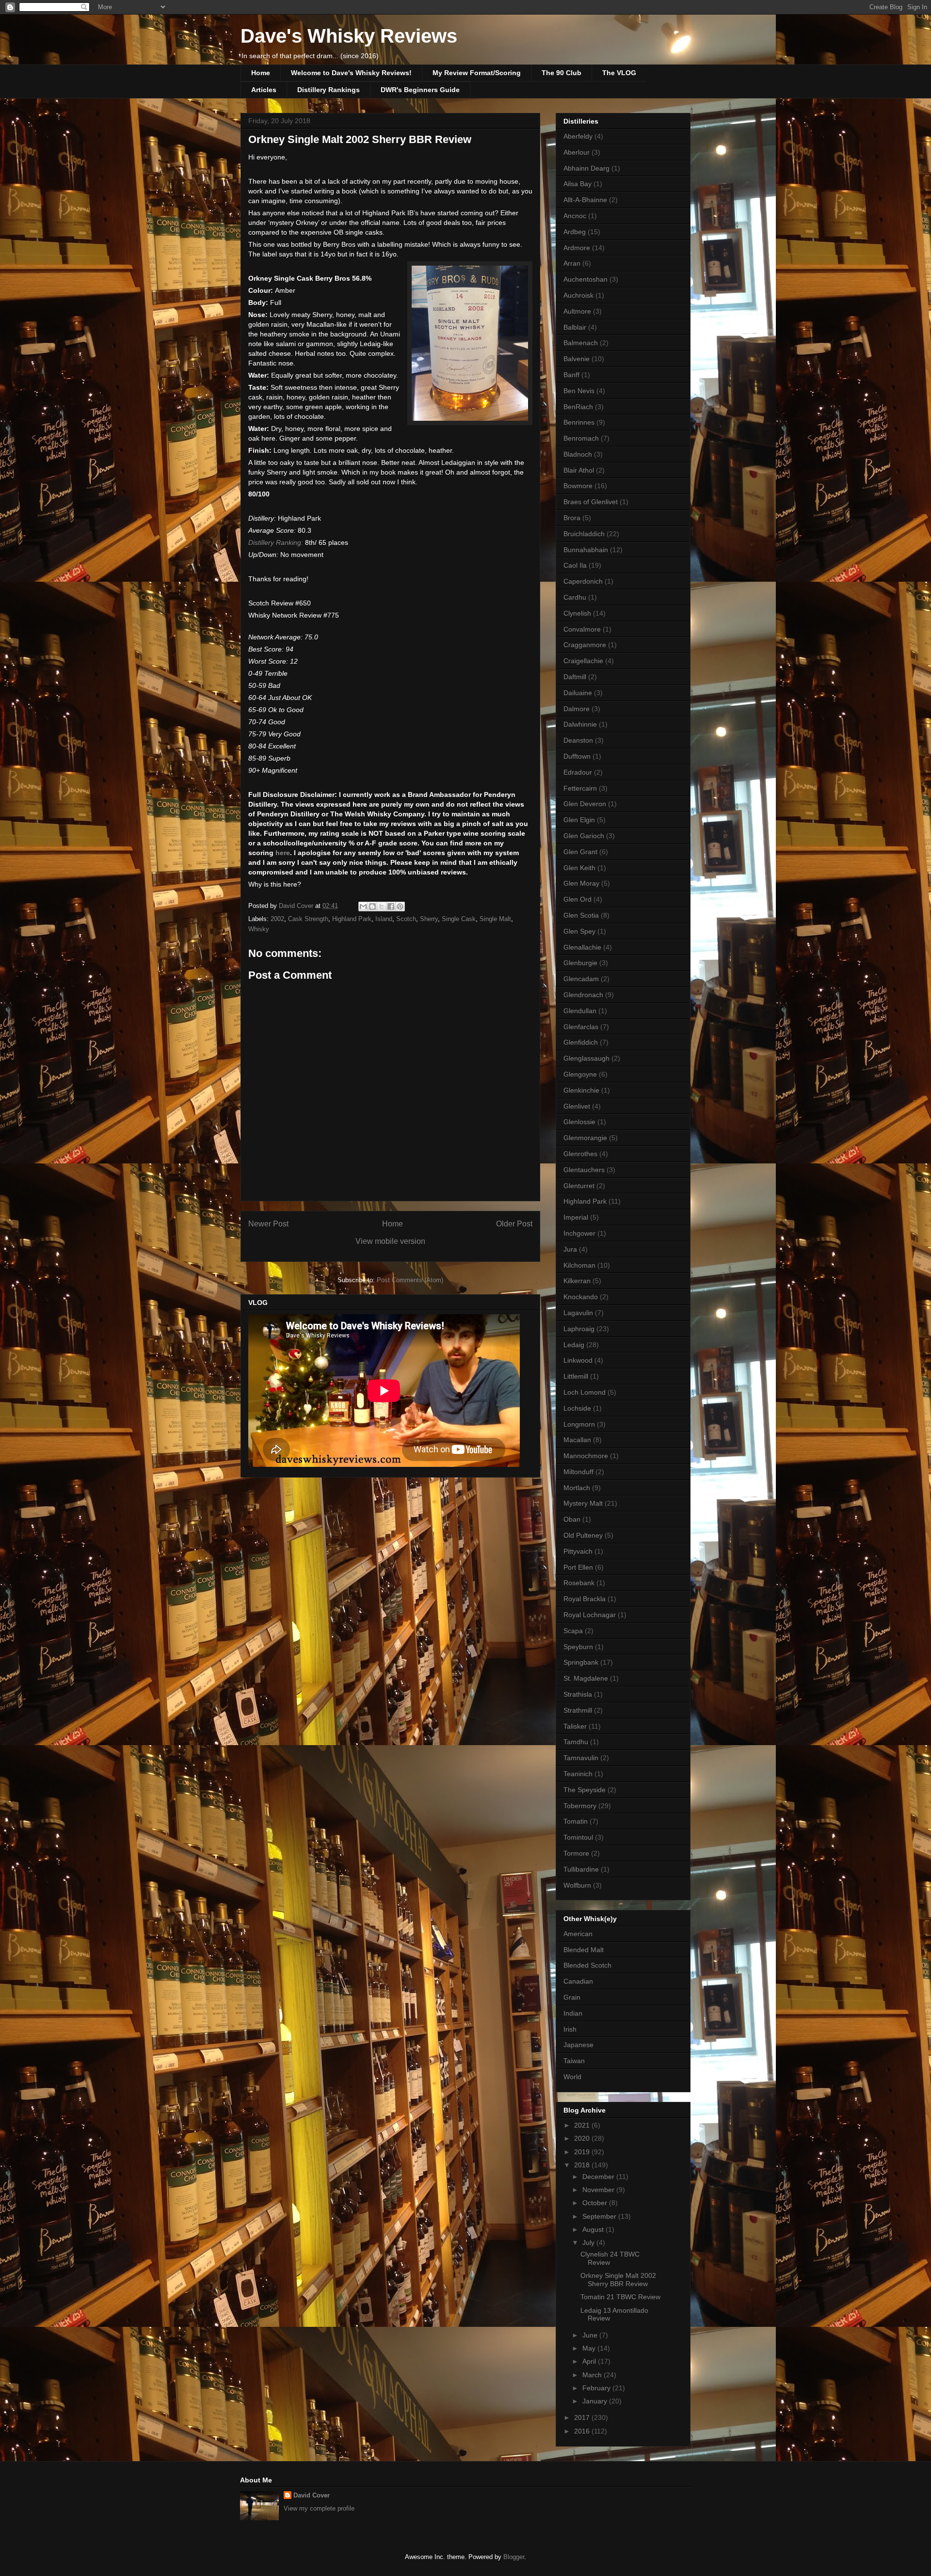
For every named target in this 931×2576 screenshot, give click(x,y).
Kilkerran (577, 1281)
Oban (572, 1519)
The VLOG (619, 73)
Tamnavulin (581, 1758)
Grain (572, 1997)
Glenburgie (580, 963)
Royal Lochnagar (590, 1615)
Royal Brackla (585, 1599)
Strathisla (578, 1694)
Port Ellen (578, 1567)
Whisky (259, 929)
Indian (573, 2013)
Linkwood (578, 1360)
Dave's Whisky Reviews (349, 36)
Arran (572, 263)
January (596, 2401)
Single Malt (495, 919)
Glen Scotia (581, 915)
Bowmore (578, 486)
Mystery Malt (583, 1503)
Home (261, 73)
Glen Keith (579, 868)
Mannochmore (586, 1456)
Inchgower (579, 1233)
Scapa (573, 1631)
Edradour (578, 772)
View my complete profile (319, 2508)
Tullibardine (581, 1869)
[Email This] (363, 906)
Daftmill (575, 677)
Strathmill (578, 1710)
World (572, 2077)
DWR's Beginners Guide (420, 90)
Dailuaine (578, 693)
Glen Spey (579, 931)
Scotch (406, 919)
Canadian (578, 1981)
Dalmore (577, 709)
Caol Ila (575, 565)
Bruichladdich (584, 534)
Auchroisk (578, 295)
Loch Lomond (585, 1392)
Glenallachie (582, 947)
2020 (583, 2138)
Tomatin (576, 1821)
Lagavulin (578, 1313)
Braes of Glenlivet (591, 502)
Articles (264, 90)
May (590, 2348)
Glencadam (581, 979)
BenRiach (578, 407)
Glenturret (579, 1186)
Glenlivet (577, 1106)
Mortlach (577, 1488)
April (590, 2361)
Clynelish (577, 613)
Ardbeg (575, 232)
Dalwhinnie (580, 724)
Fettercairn (580, 788)
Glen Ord (578, 899)
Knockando (581, 1297)
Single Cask (459, 919)
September (600, 2216)
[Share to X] (382, 906)
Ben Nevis (579, 391)
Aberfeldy (578, 136)
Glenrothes (580, 1154)
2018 (583, 2165)
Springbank (581, 1662)
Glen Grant (580, 852)
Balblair (575, 327)
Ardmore (577, 248)
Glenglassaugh (586, 1058)
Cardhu (575, 597)
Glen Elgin (579, 820)
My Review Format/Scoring (477, 73)
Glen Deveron (585, 804)
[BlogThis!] (372, 906)
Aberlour (577, 152)
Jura (570, 1249)
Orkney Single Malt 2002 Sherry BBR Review (618, 2280)
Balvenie (577, 359)
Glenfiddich (581, 1042)
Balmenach (581, 343)
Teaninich (578, 1774)
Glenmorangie (585, 1138)
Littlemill (576, 1376)
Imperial (576, 1217)
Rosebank (579, 1583)
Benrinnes (579, 422)
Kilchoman (579, 1265)
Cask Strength (308, 919)
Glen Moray (581, 883)
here (283, 853)
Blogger (514, 2557)
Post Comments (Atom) (410, 1280)
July (589, 2242)
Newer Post (268, 1224)
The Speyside (585, 1790)
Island (384, 919)
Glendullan (580, 1011)
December (599, 2177)
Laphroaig (579, 1329)
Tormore (576, 1853)
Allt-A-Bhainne (585, 200)
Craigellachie (583, 661)
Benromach (581, 438)
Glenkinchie (581, 1090)
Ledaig (574, 1345)
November (599, 2190)
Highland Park (352, 919)
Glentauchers (584, 1170)
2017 (583, 2417)
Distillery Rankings (329, 90)
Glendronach (583, 995)
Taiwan (574, 2061)
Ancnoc (575, 216)
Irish (570, 2029)
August (594, 2229)
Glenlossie (579, 1122)
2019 (583, 2152)
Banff (571, 375)
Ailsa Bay (578, 184)
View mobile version (390, 1241)
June (591, 2335)
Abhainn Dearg (586, 168)
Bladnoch (578, 454)
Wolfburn (577, 1885)
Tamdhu (576, 1742)
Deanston (578, 740)
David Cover (312, 2495)
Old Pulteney (583, 1535)
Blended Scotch (587, 1965)
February (597, 2388)
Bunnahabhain (586, 550)
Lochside (577, 1408)
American (578, 1934)
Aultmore (577, 311)
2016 (583, 2431)
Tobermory (580, 1806)
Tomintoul (578, 1837)
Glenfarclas (581, 1027)
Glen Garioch (584, 836)
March (593, 2375)
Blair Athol (579, 470)
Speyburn (578, 1647)
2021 (583, 2125)
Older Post (514, 1224)
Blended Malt (584, 1950)
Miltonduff (578, 1472)
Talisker (575, 1726)
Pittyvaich (578, 1551)
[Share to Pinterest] (400, 906)
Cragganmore (585, 645)
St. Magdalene (586, 1678)
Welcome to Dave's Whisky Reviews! (351, 73)
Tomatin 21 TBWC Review (620, 2297)
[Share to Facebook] (391, 906)
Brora (572, 518)
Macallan (577, 1440)
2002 (277, 919)
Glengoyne (580, 1074)
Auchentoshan (586, 279)
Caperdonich (583, 581)
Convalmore (582, 629)
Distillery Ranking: (276, 542)
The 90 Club (562, 73)
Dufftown (577, 756)
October (596, 2203)
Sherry (429, 919)
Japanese (578, 2045)
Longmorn (579, 1424)
